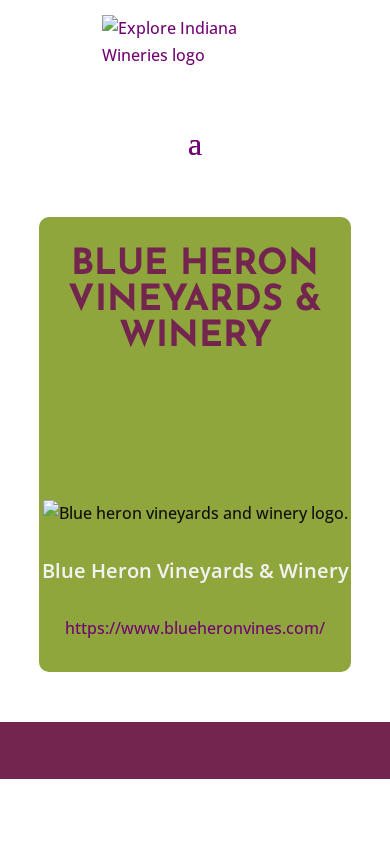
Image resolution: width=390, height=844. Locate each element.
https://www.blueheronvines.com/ (195, 628)
